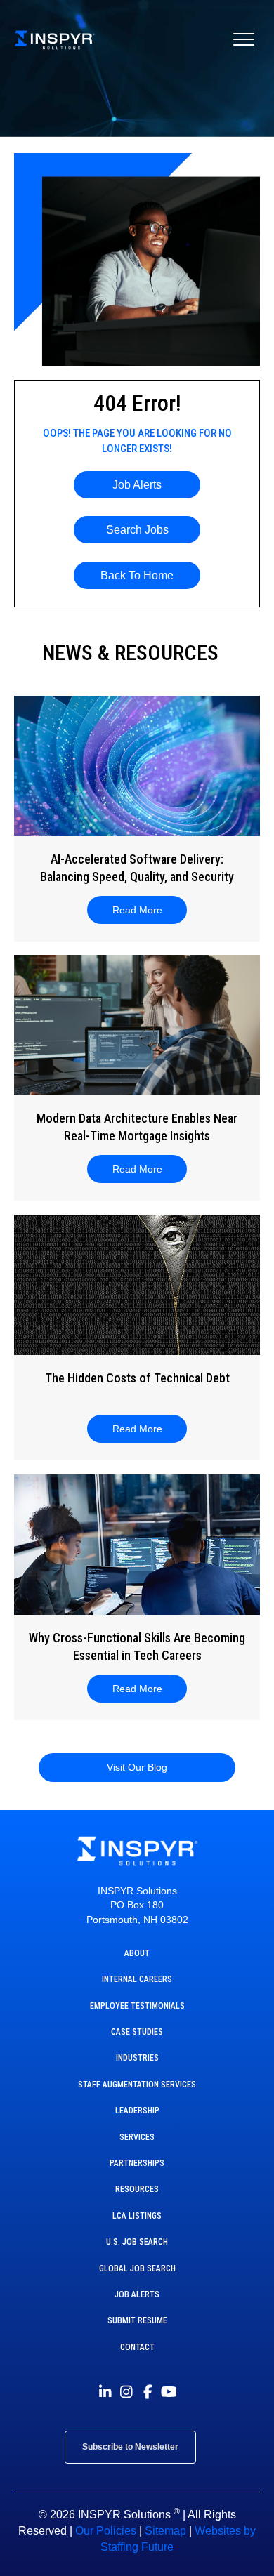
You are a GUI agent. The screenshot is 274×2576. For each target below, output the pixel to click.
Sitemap (165, 2531)
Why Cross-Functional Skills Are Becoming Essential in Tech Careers (137, 1646)
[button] (137, 485)
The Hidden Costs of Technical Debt (137, 1378)
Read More (146, 910)
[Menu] (244, 40)
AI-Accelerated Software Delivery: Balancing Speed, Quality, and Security (137, 868)
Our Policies (106, 2531)
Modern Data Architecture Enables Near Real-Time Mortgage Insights (137, 1127)
